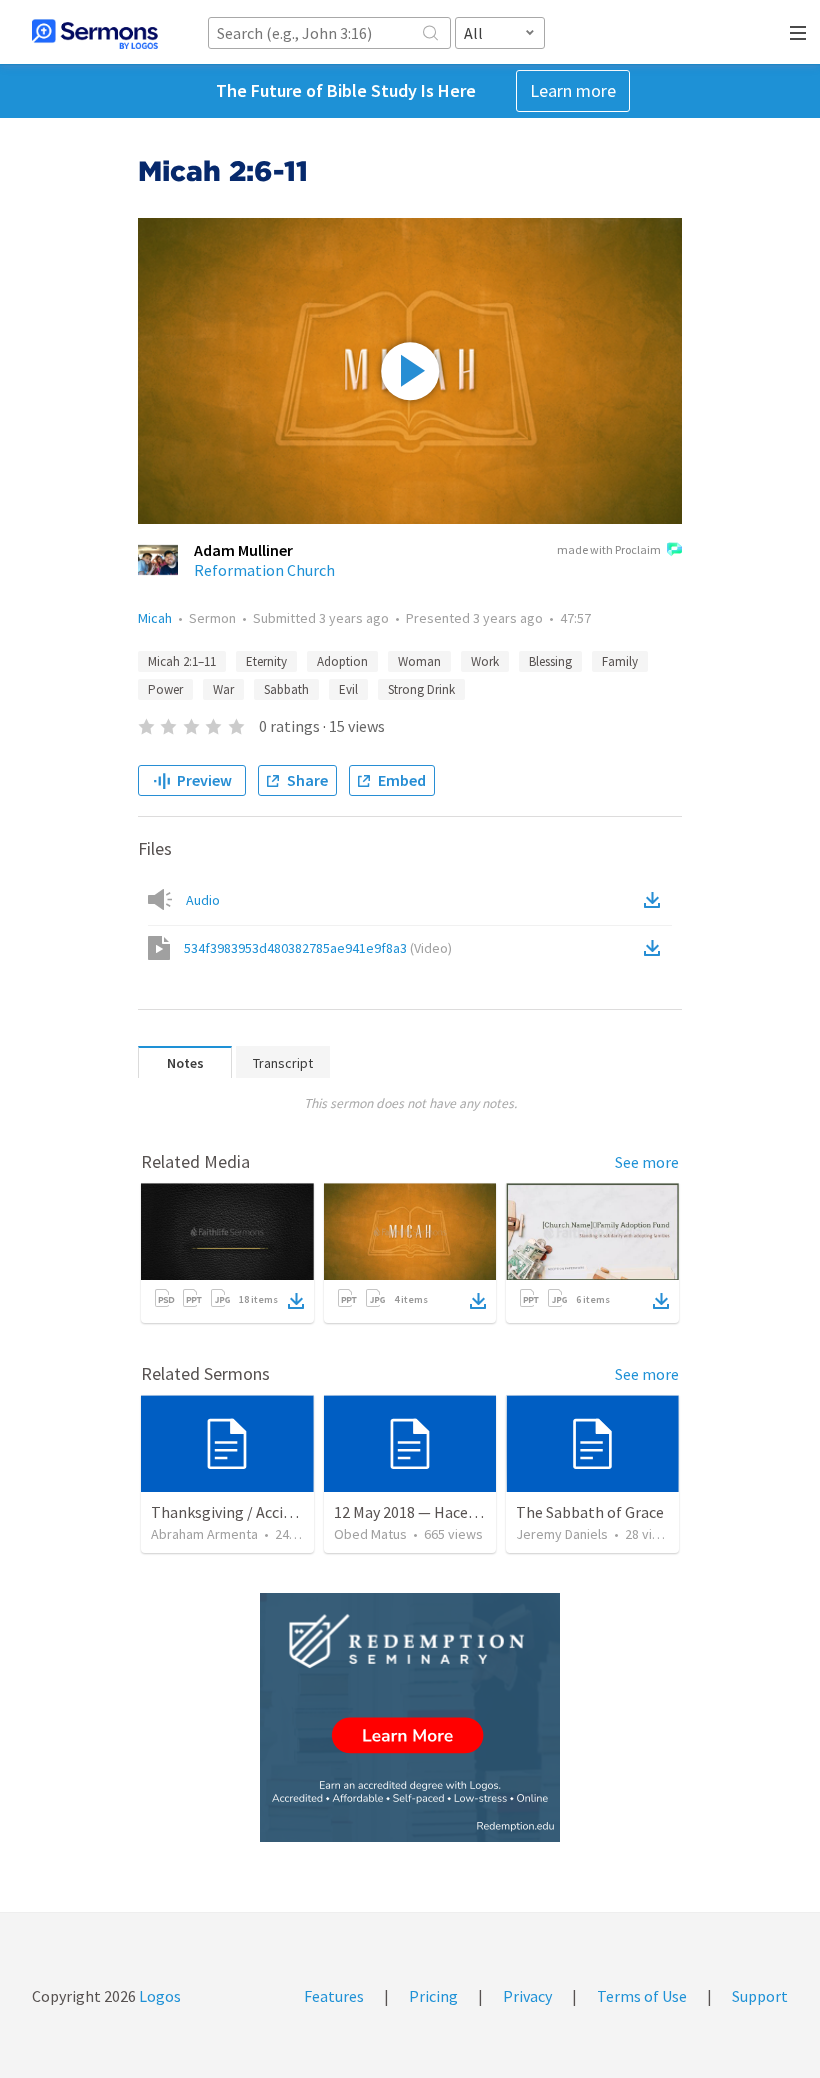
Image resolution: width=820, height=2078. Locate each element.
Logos (158, 1996)
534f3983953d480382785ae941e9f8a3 (318, 948)
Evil (348, 689)
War (223, 689)
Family (620, 661)
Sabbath (286, 689)
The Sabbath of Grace (590, 1512)
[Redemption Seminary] (410, 1717)
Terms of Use (642, 1996)
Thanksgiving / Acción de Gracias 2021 (279, 1512)
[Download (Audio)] (656, 900)
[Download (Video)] (656, 948)
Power (165, 689)
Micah (155, 618)
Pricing (433, 1996)
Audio (203, 900)
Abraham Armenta (204, 1534)
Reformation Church (264, 570)
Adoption (342, 661)
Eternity (266, 661)
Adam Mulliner (243, 550)
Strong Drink (421, 689)
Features (334, 1996)
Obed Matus (370, 1534)
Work (485, 661)
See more (647, 1162)
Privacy (527, 1996)
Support (760, 1996)
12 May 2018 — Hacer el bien (428, 1512)
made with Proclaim (609, 549)
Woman (419, 661)
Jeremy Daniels (562, 1534)
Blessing (550, 661)
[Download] (296, 1301)
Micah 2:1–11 (182, 661)
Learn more (573, 90)
